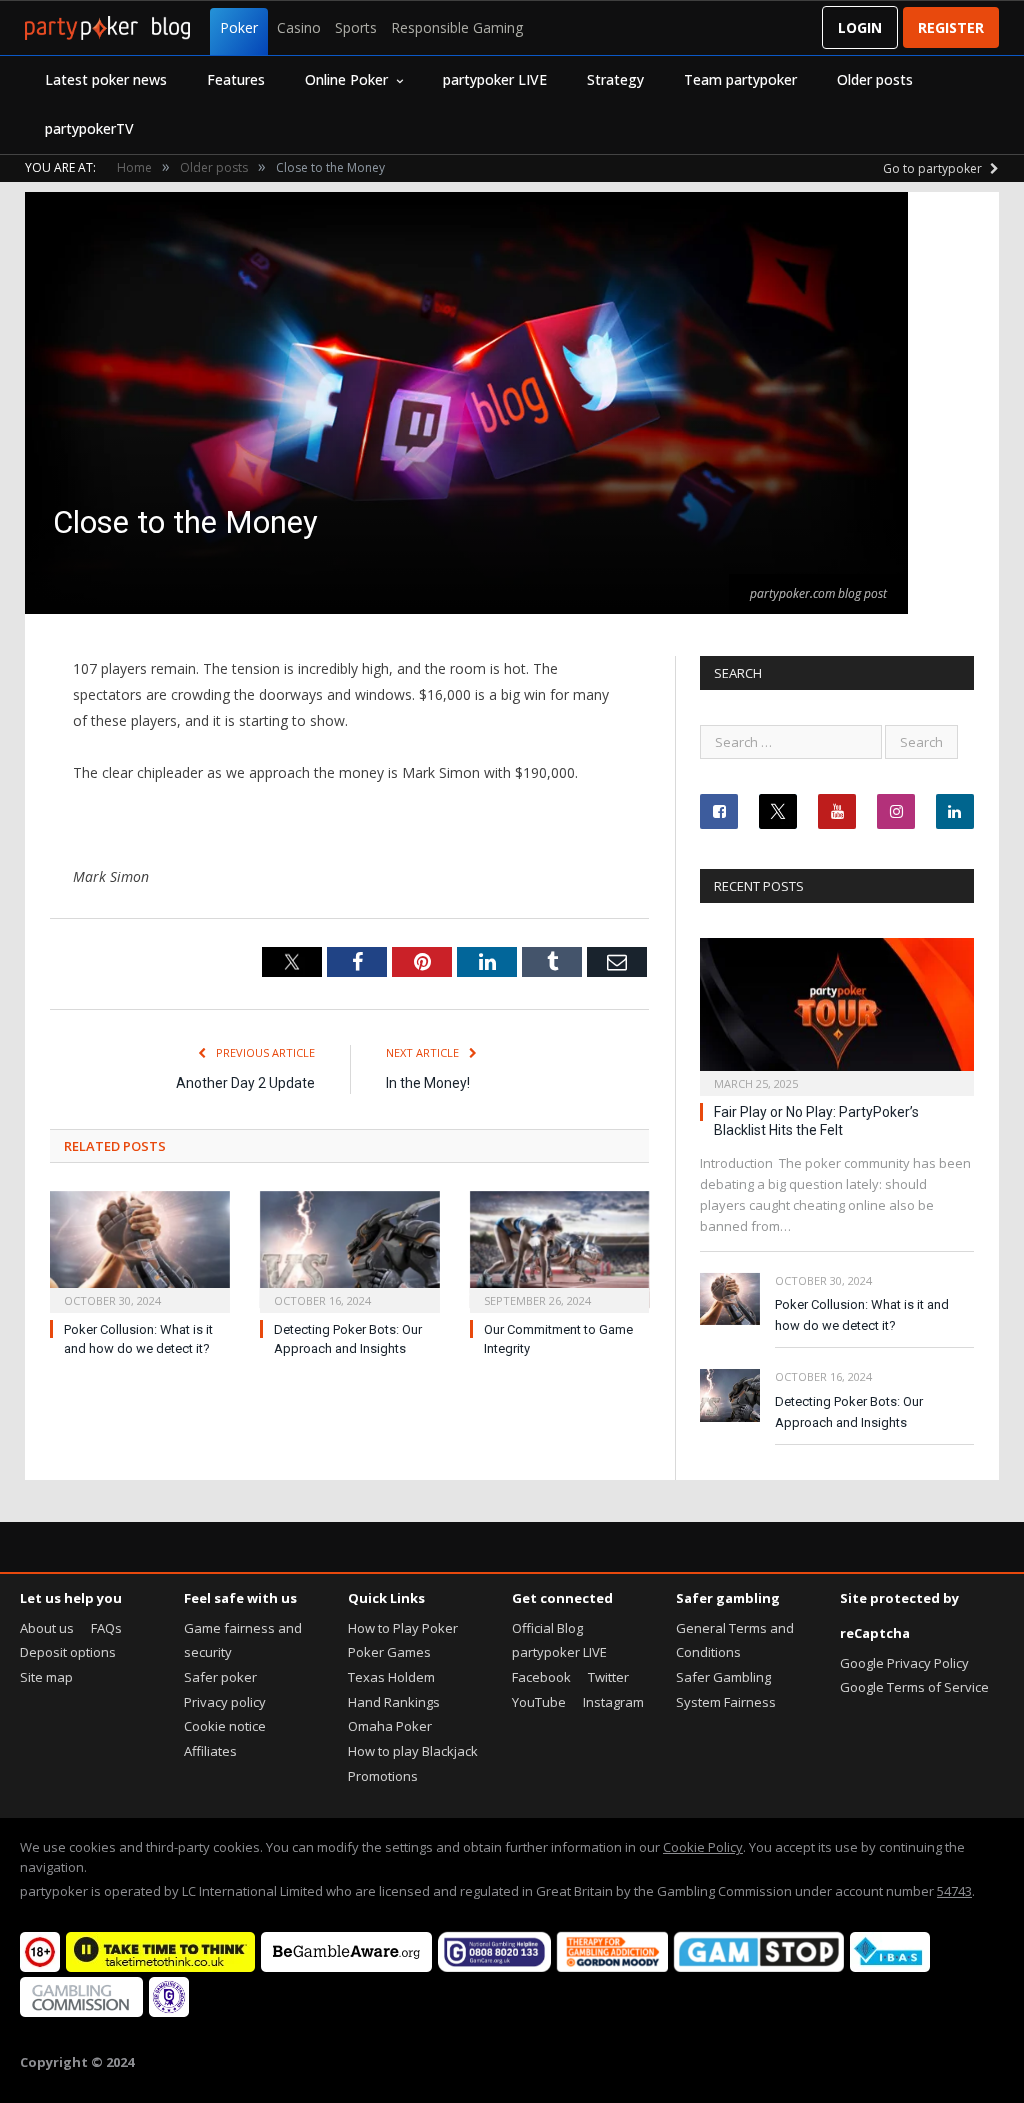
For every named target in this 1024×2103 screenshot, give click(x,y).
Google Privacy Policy (904, 1663)
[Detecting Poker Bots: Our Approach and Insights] (350, 1250)
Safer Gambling (723, 1677)
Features (236, 79)
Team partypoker (740, 79)
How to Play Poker (403, 1628)
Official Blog (547, 1628)
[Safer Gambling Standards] (169, 2012)
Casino (299, 27)
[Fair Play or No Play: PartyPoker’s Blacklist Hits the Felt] (837, 1010)
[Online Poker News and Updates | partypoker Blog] (107, 28)
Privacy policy (225, 1702)
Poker (239, 27)
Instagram (613, 1702)
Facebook (541, 1677)
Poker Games (389, 1652)
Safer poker (220, 1677)
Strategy (615, 79)
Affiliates (210, 1751)
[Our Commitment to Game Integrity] (560, 1250)
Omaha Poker (390, 1726)
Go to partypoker (934, 168)
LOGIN (860, 27)
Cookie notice (225, 1726)
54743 (954, 1891)
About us (47, 1628)
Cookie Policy (703, 1847)
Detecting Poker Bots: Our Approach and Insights (849, 1412)
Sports (356, 27)
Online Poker (346, 79)
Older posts (875, 79)
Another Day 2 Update (245, 1083)
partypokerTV (89, 128)
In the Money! (428, 1083)
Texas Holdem (391, 1677)
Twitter (608, 1677)
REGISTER (951, 27)
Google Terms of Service (914, 1687)
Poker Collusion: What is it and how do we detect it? (862, 1315)
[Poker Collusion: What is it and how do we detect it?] (140, 1250)
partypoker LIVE (495, 79)
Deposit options (68, 1652)
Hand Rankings (394, 1702)
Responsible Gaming (457, 27)
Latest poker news (106, 79)
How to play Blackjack (413, 1751)
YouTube (539, 1702)
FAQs (106, 1628)
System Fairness (726, 1702)
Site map (46, 1677)
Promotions (383, 1776)
